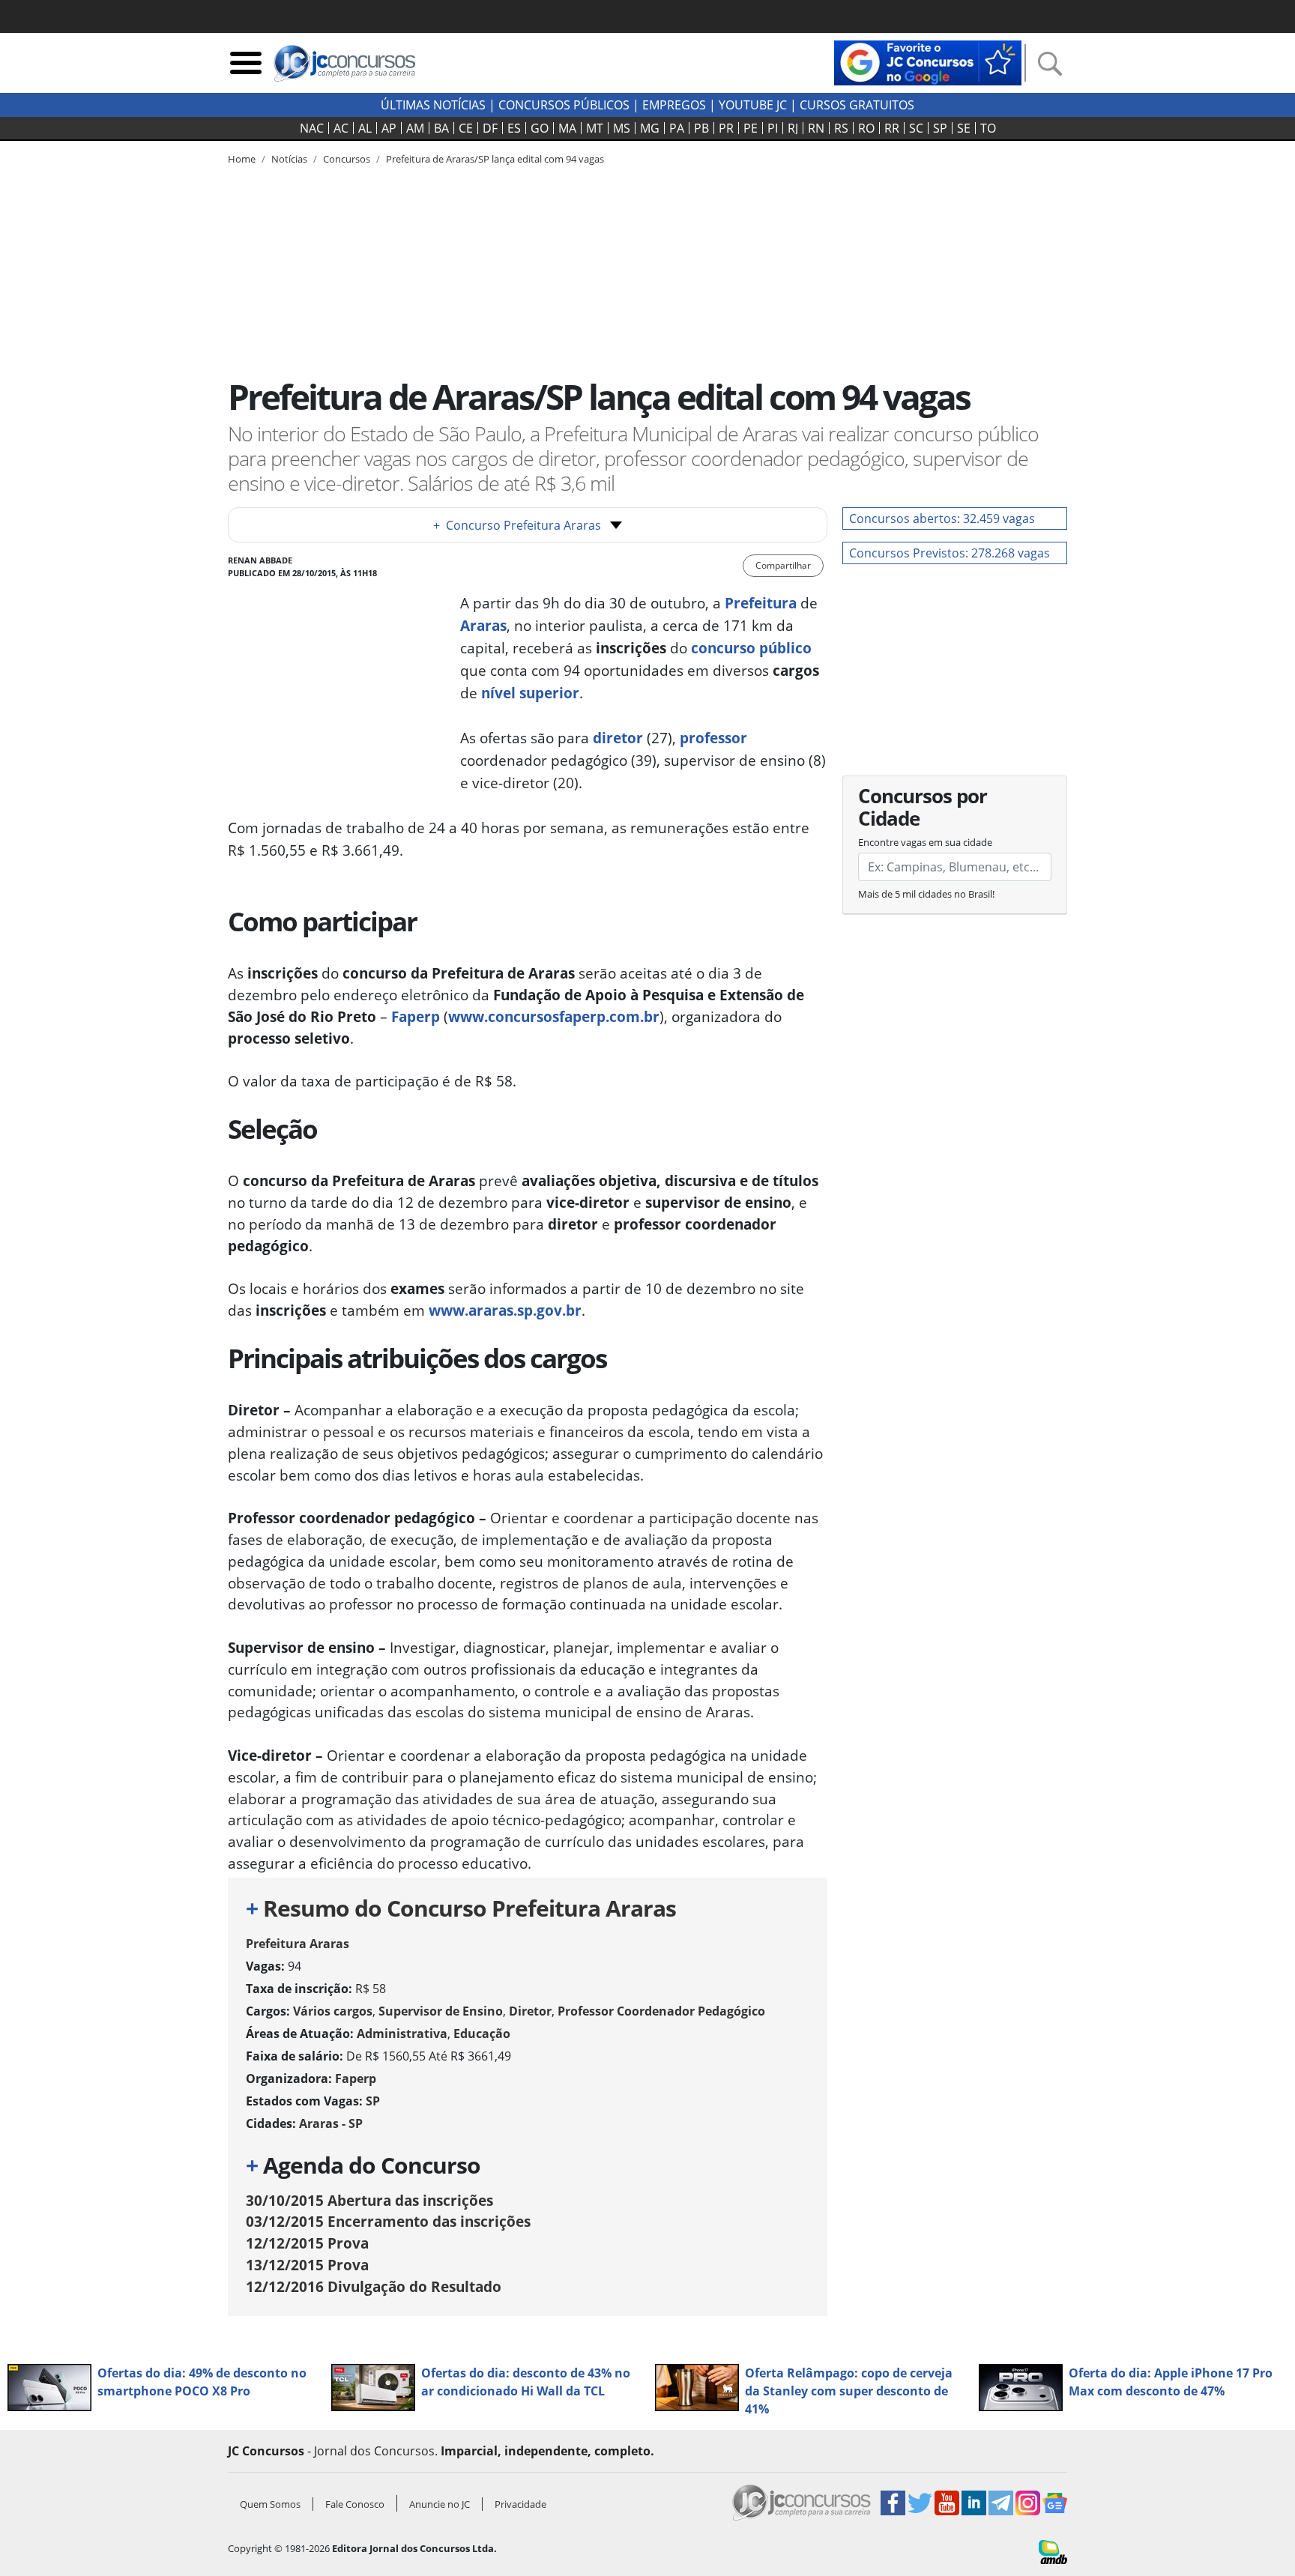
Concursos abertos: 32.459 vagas (942, 518)
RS (841, 128)
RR (892, 128)
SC (916, 128)
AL (365, 128)
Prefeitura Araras (298, 1944)
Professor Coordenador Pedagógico (661, 2011)
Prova (307, 2243)
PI (773, 128)
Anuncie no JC (440, 2504)
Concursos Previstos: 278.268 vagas (950, 553)
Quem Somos (270, 2504)
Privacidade (520, 2504)
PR (726, 128)
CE (466, 128)
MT (595, 128)
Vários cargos (333, 2011)
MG (650, 128)
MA (567, 128)
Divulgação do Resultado (374, 2286)
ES (514, 128)
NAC (312, 128)
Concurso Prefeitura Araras (517, 525)
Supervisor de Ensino (441, 2011)
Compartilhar (783, 565)
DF (490, 128)
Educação (482, 2034)
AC (341, 128)
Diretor (530, 2011)
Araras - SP (331, 2123)
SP (940, 128)
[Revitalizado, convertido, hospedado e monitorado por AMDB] (1053, 2551)
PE (751, 128)
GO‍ (540, 128)
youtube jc (753, 105)
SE (964, 128)
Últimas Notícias (433, 105)
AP (389, 128)
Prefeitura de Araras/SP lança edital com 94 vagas (495, 159)
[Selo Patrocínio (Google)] (928, 61)
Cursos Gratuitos (857, 105)
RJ (793, 128)
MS (622, 128)
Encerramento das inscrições (388, 2221)
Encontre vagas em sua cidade (925, 842)
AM (415, 128)
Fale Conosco (355, 2504)
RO (866, 128)
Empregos (674, 105)
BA (441, 128)
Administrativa (402, 2034)
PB (701, 128)
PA (677, 128)
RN (816, 128)
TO (988, 128)
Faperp (416, 1016)
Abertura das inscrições (369, 2200)
